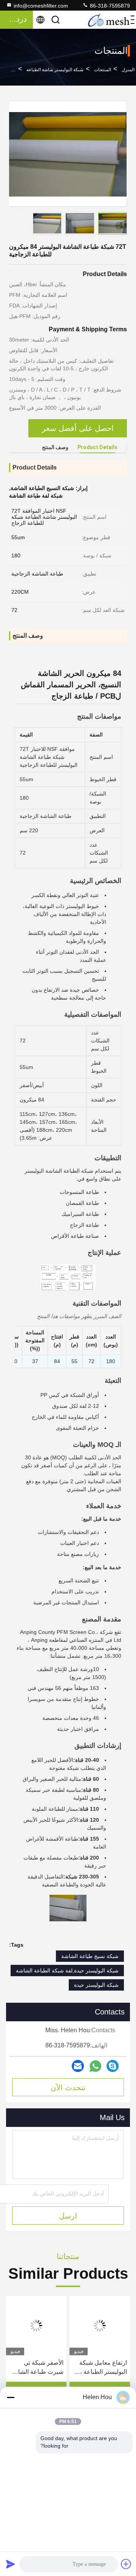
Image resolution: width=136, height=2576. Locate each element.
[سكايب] (113, 2066)
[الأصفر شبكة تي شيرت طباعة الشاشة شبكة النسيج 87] (36, 2326)
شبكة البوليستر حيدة (96, 1985)
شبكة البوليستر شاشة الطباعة (55, 70)
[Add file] (126, 2564)
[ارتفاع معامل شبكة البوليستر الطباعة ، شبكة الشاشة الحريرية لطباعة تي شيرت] (100, 2326)
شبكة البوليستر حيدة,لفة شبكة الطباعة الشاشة (67, 1971)
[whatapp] (95, 2066)
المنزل (128, 70)
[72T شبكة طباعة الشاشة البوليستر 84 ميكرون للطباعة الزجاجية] (68, 154)
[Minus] (11, 2397)
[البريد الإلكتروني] (78, 2066)
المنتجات (103, 70)
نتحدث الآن (68, 2088)
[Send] (11, 2564)
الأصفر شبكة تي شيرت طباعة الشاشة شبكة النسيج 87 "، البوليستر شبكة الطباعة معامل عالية (37, 2368)
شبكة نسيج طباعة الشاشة (90, 1956)
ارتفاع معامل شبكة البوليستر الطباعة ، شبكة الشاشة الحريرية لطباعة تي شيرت (103, 2368)
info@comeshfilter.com (41, 6)
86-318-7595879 (109, 6)
